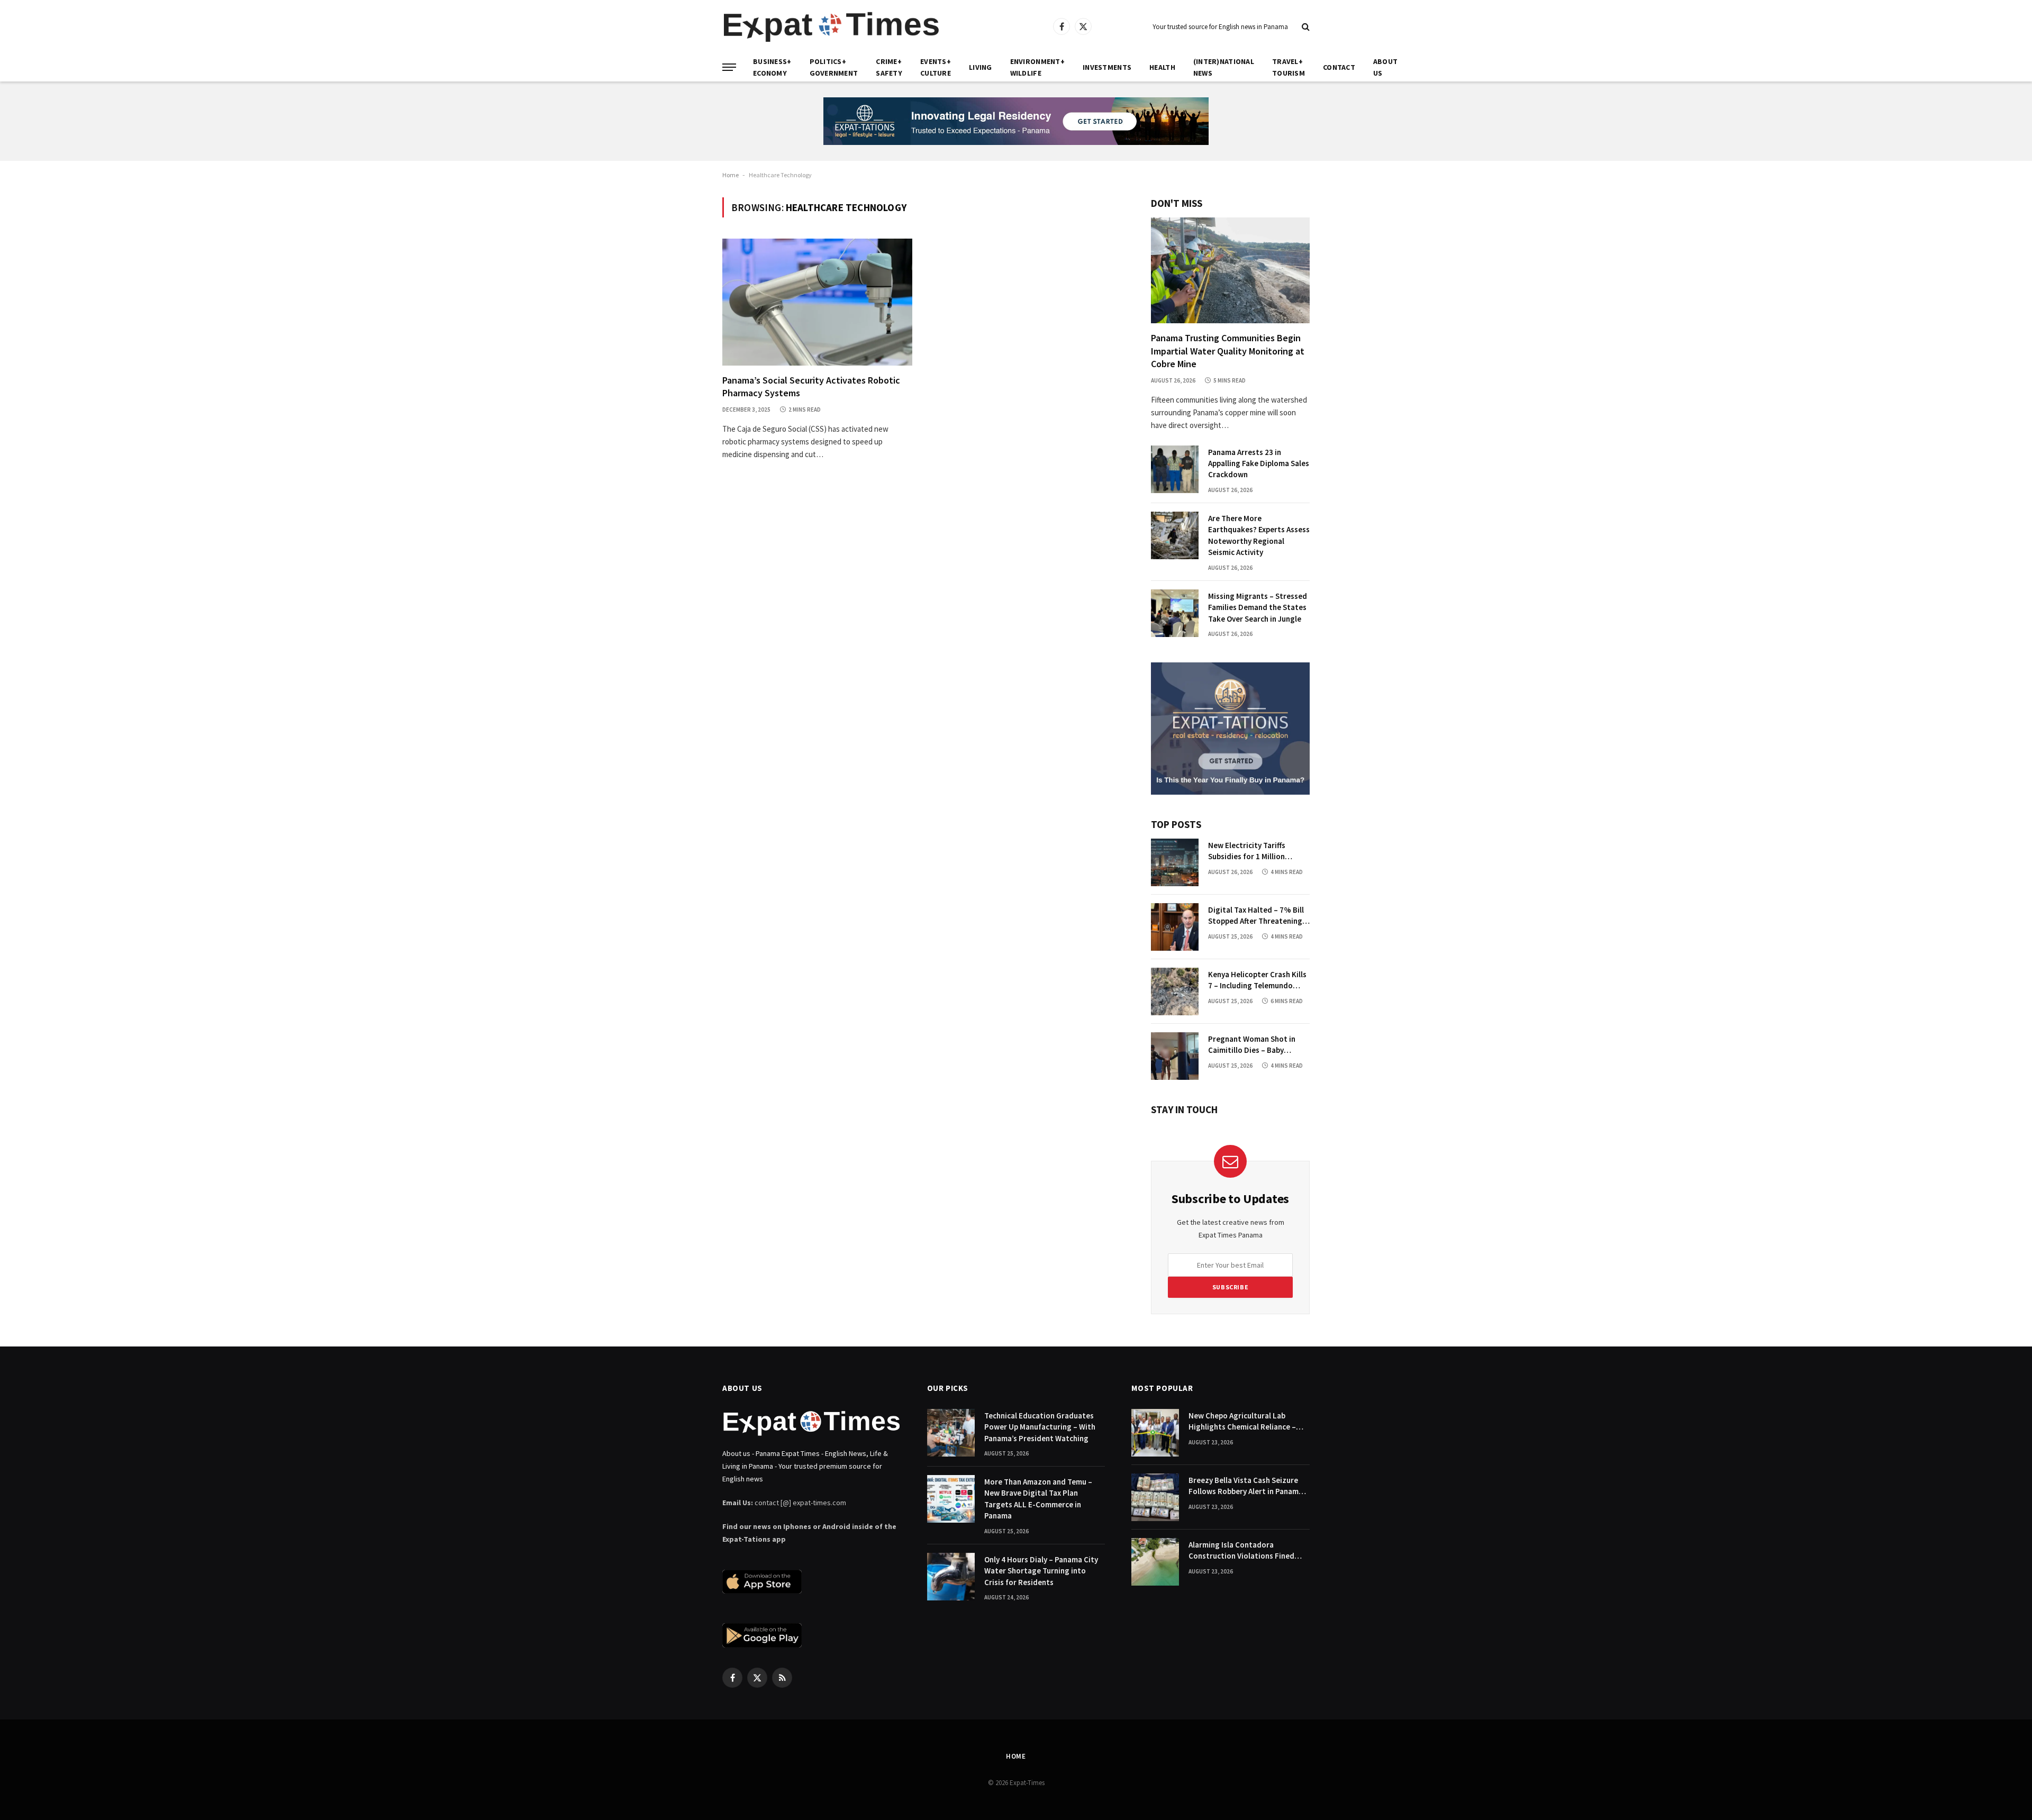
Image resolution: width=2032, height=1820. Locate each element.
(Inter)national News (1224, 67)
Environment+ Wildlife (1037, 67)
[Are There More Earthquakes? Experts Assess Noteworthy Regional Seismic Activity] (1175, 535)
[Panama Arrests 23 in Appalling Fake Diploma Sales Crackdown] (1175, 469)
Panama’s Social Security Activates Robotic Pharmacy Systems (811, 386)
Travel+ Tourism (1289, 67)
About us (1385, 67)
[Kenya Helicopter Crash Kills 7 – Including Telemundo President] (1175, 991)
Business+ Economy (772, 67)
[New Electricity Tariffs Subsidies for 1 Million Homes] (1175, 862)
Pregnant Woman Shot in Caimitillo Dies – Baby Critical (1252, 1045)
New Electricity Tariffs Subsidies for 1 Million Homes (1247, 851)
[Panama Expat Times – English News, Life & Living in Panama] (831, 27)
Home (731, 175)
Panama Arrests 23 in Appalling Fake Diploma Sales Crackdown (1259, 463)
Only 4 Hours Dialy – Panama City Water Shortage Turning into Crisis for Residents (1041, 1571)
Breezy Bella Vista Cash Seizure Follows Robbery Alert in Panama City (1246, 1486)
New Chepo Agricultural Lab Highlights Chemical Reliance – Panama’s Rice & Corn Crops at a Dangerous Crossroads (1245, 1422)
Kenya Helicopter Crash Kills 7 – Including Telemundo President (1257, 980)
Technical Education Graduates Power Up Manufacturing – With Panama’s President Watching (1040, 1427)
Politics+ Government (834, 67)
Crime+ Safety (889, 67)
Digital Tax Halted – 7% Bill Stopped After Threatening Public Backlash (1256, 916)
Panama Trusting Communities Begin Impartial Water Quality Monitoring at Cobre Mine (1228, 351)
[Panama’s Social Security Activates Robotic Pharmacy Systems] (817, 302)
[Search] (1305, 27)
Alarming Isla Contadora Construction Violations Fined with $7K (1241, 1551)
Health (1162, 67)
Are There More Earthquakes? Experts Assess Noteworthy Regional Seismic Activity (1259, 535)
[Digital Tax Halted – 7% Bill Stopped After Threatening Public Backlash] (1175, 927)
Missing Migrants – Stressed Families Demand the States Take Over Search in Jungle (1258, 607)
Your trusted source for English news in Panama (1220, 27)
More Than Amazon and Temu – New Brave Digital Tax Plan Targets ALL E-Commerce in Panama (1038, 1499)
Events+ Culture (936, 67)
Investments (1107, 67)
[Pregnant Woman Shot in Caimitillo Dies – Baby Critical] (1175, 1056)
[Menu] (729, 67)
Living (981, 67)
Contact (1339, 67)
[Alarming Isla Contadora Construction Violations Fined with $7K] (1155, 1562)
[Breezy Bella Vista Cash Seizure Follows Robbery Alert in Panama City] (1155, 1497)
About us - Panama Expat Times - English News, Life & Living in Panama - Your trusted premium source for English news (805, 1466)
